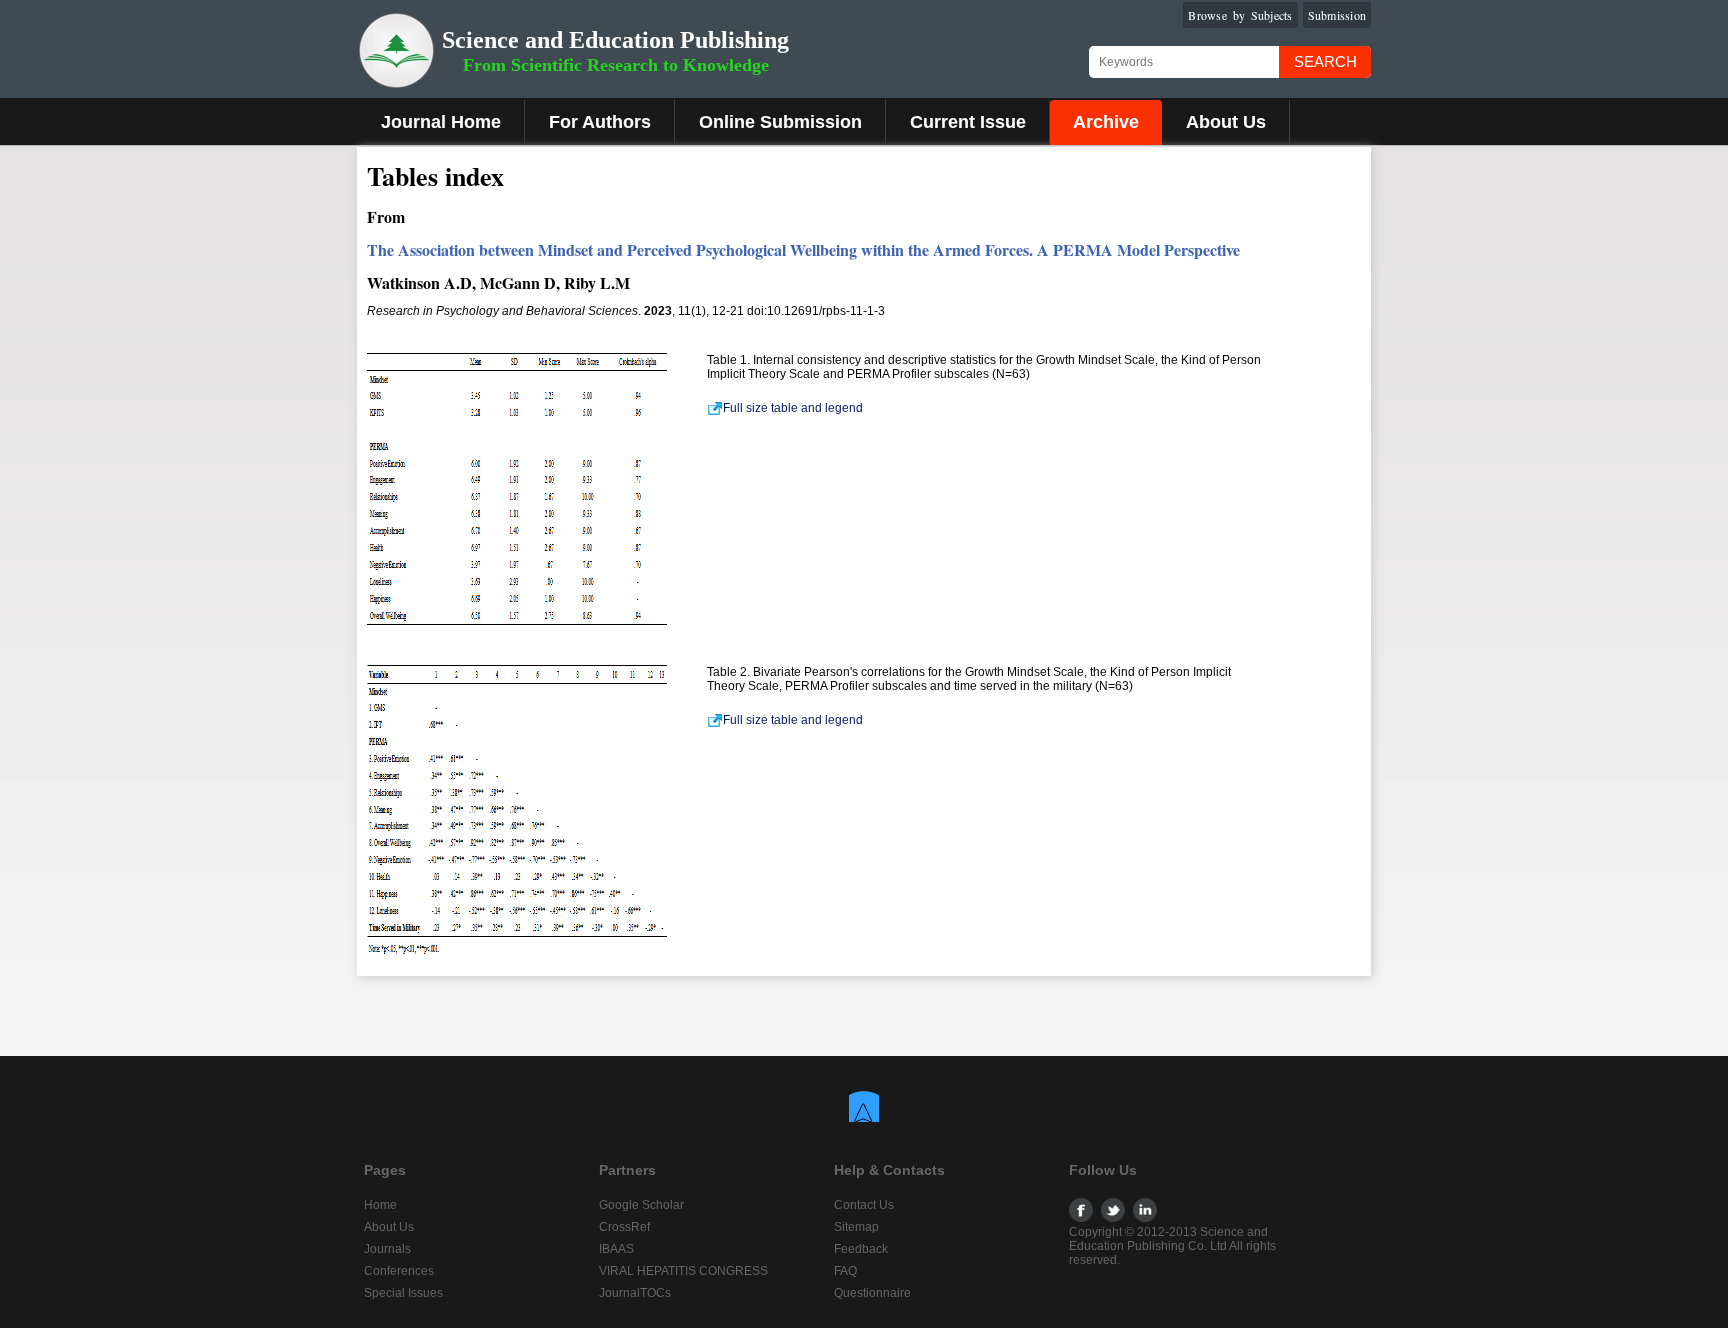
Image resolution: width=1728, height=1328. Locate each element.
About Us (1226, 122)
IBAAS (616, 1249)
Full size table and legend (793, 408)
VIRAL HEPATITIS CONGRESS (683, 1271)
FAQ (845, 1271)
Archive (1106, 122)
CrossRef (624, 1227)
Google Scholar (641, 1205)
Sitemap (856, 1227)
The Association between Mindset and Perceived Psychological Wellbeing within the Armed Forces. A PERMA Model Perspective (803, 249)
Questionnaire (872, 1293)
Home (380, 1205)
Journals (387, 1249)
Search (1325, 61)
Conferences (399, 1271)
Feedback (861, 1249)
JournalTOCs (635, 1293)
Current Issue (968, 122)
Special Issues (403, 1293)
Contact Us (864, 1205)
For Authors (600, 122)
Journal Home (441, 122)
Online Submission (780, 122)
